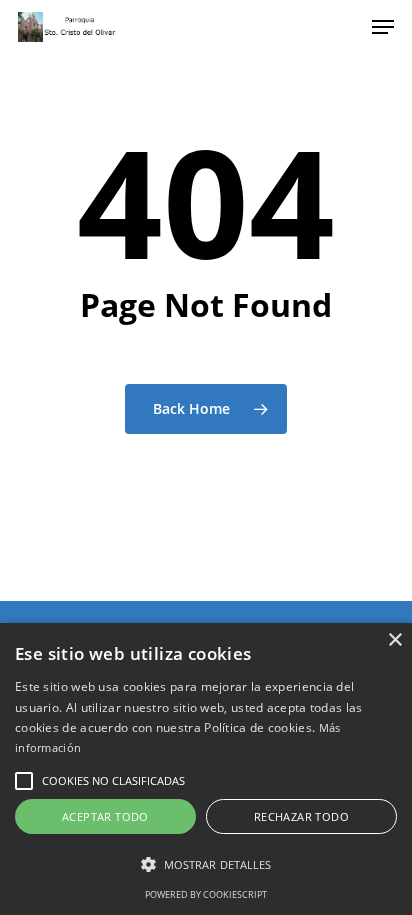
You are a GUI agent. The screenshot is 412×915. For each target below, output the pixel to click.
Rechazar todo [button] (301, 816)
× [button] (394, 640)
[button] (24, 781)
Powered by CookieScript (206, 894)
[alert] (206, 769)
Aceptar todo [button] (105, 816)
